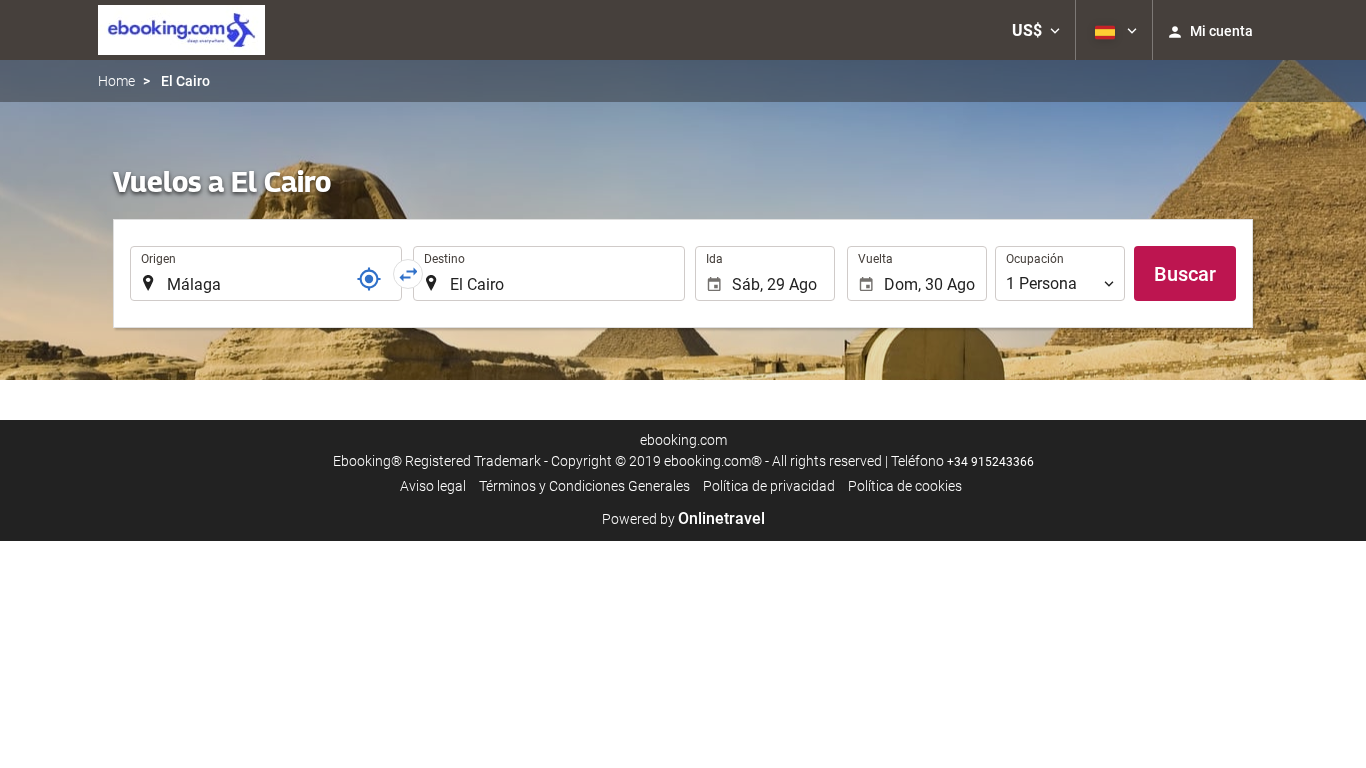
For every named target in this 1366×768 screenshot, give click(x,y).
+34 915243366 (990, 462)
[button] (1036, 30)
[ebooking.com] (181, 30)
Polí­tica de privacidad (769, 486)
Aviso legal (433, 486)
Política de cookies (905, 486)
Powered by (683, 519)
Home (116, 81)
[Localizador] (369, 279)
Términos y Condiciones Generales (584, 486)
